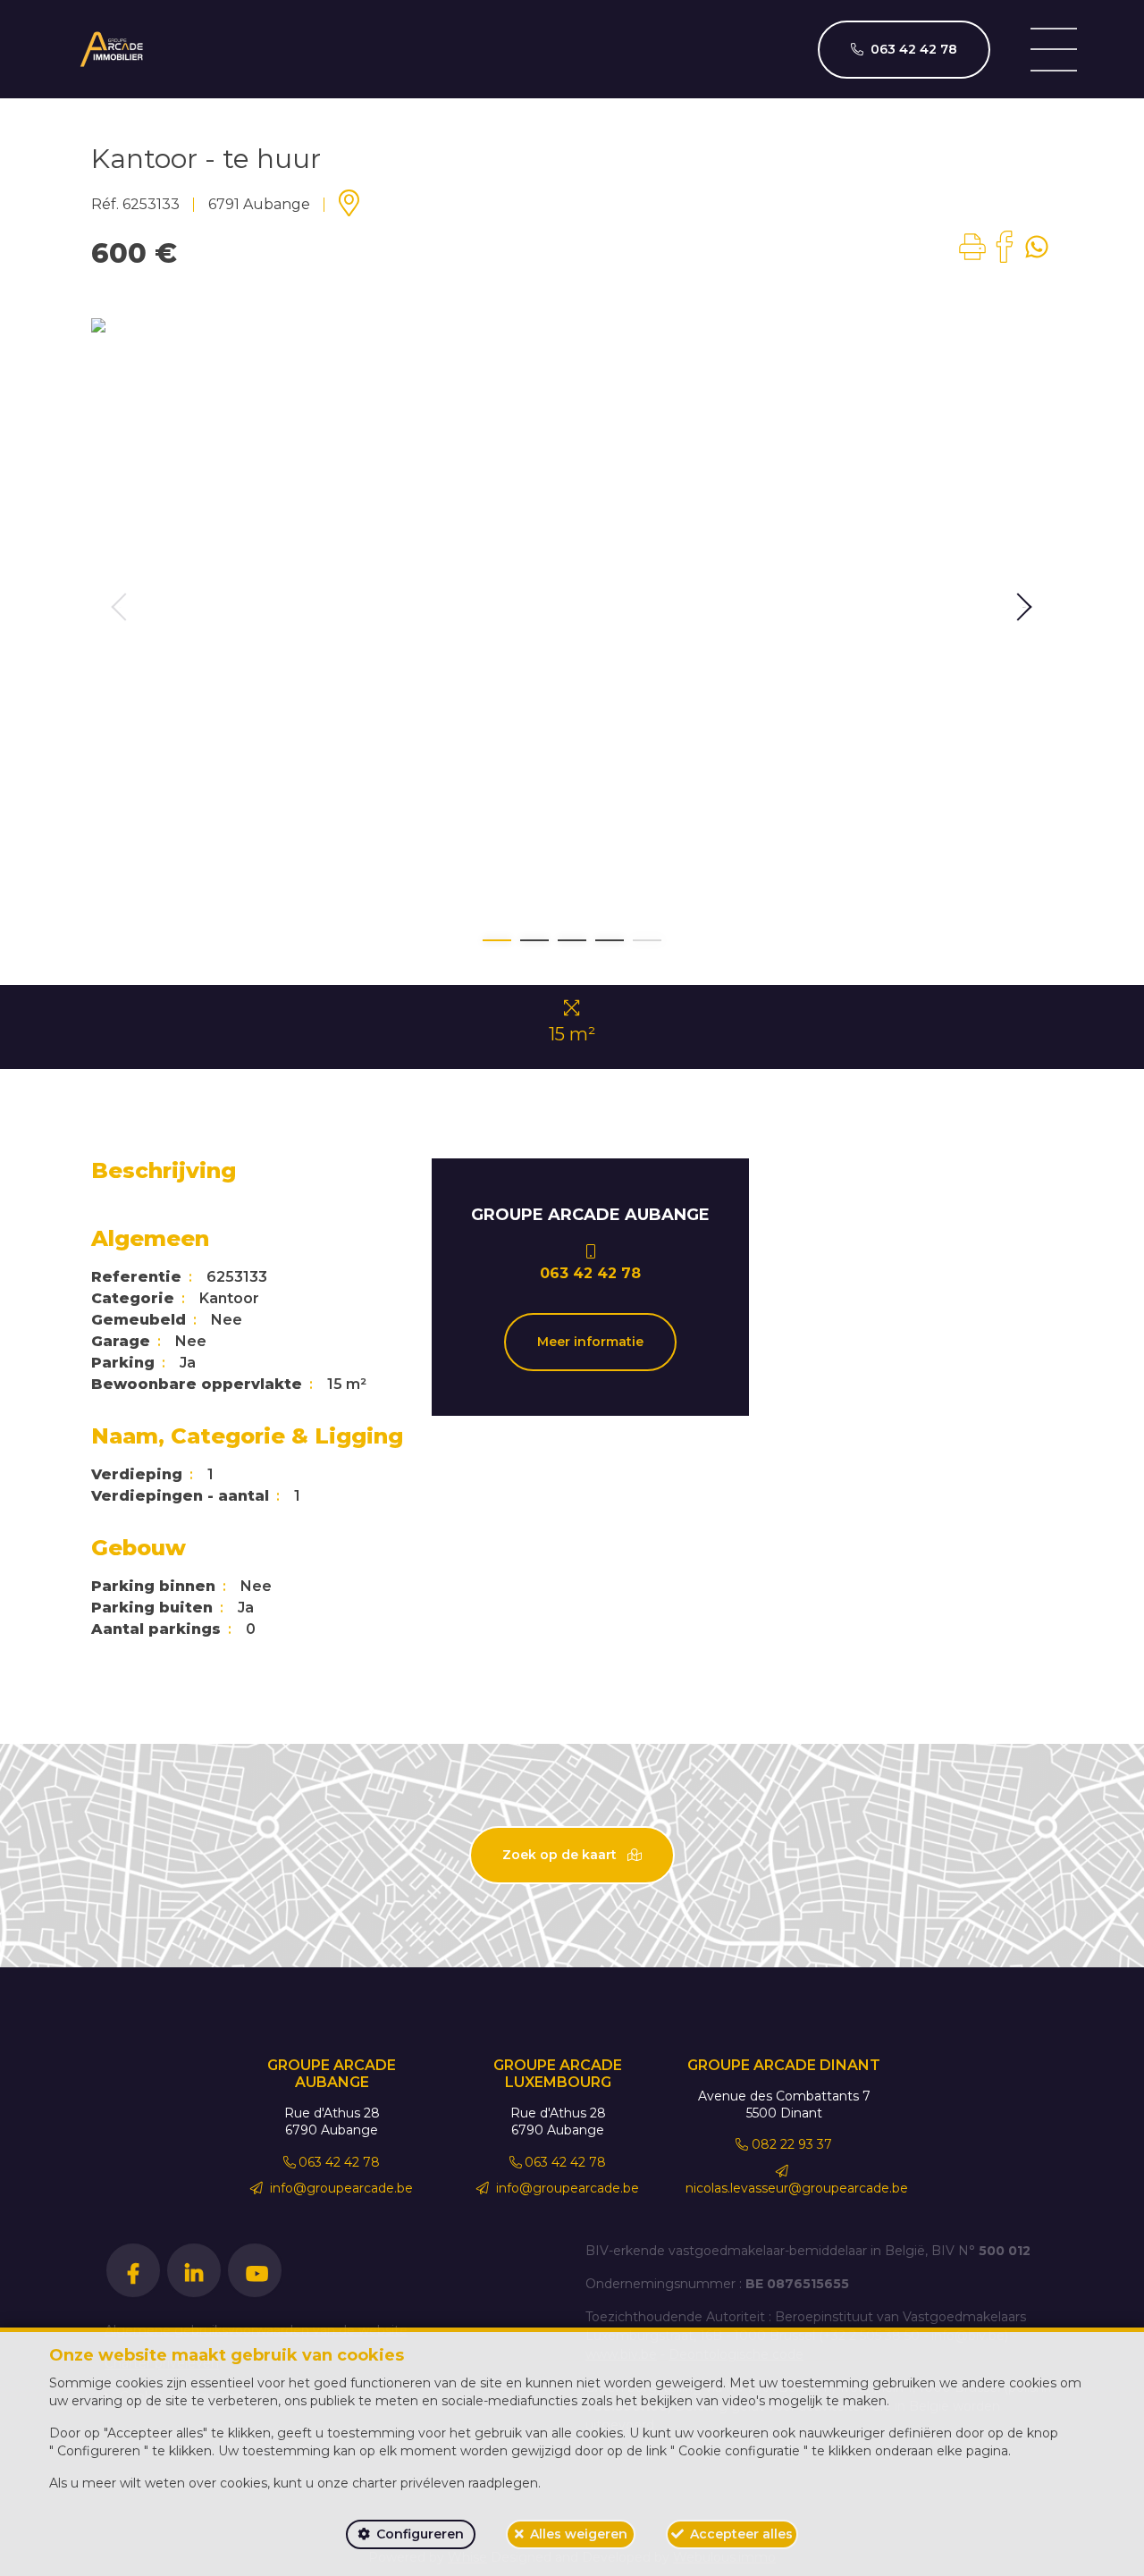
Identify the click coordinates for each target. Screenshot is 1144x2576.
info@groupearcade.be (340, 2188)
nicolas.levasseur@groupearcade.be (797, 2188)
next (1024, 607)
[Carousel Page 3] (572, 940)
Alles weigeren (579, 2534)
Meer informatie (590, 1342)
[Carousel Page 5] (647, 940)
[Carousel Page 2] (534, 940)
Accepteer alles (741, 2534)
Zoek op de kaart (561, 1855)
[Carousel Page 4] (610, 940)
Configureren (420, 2534)
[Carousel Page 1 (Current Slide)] (497, 940)
